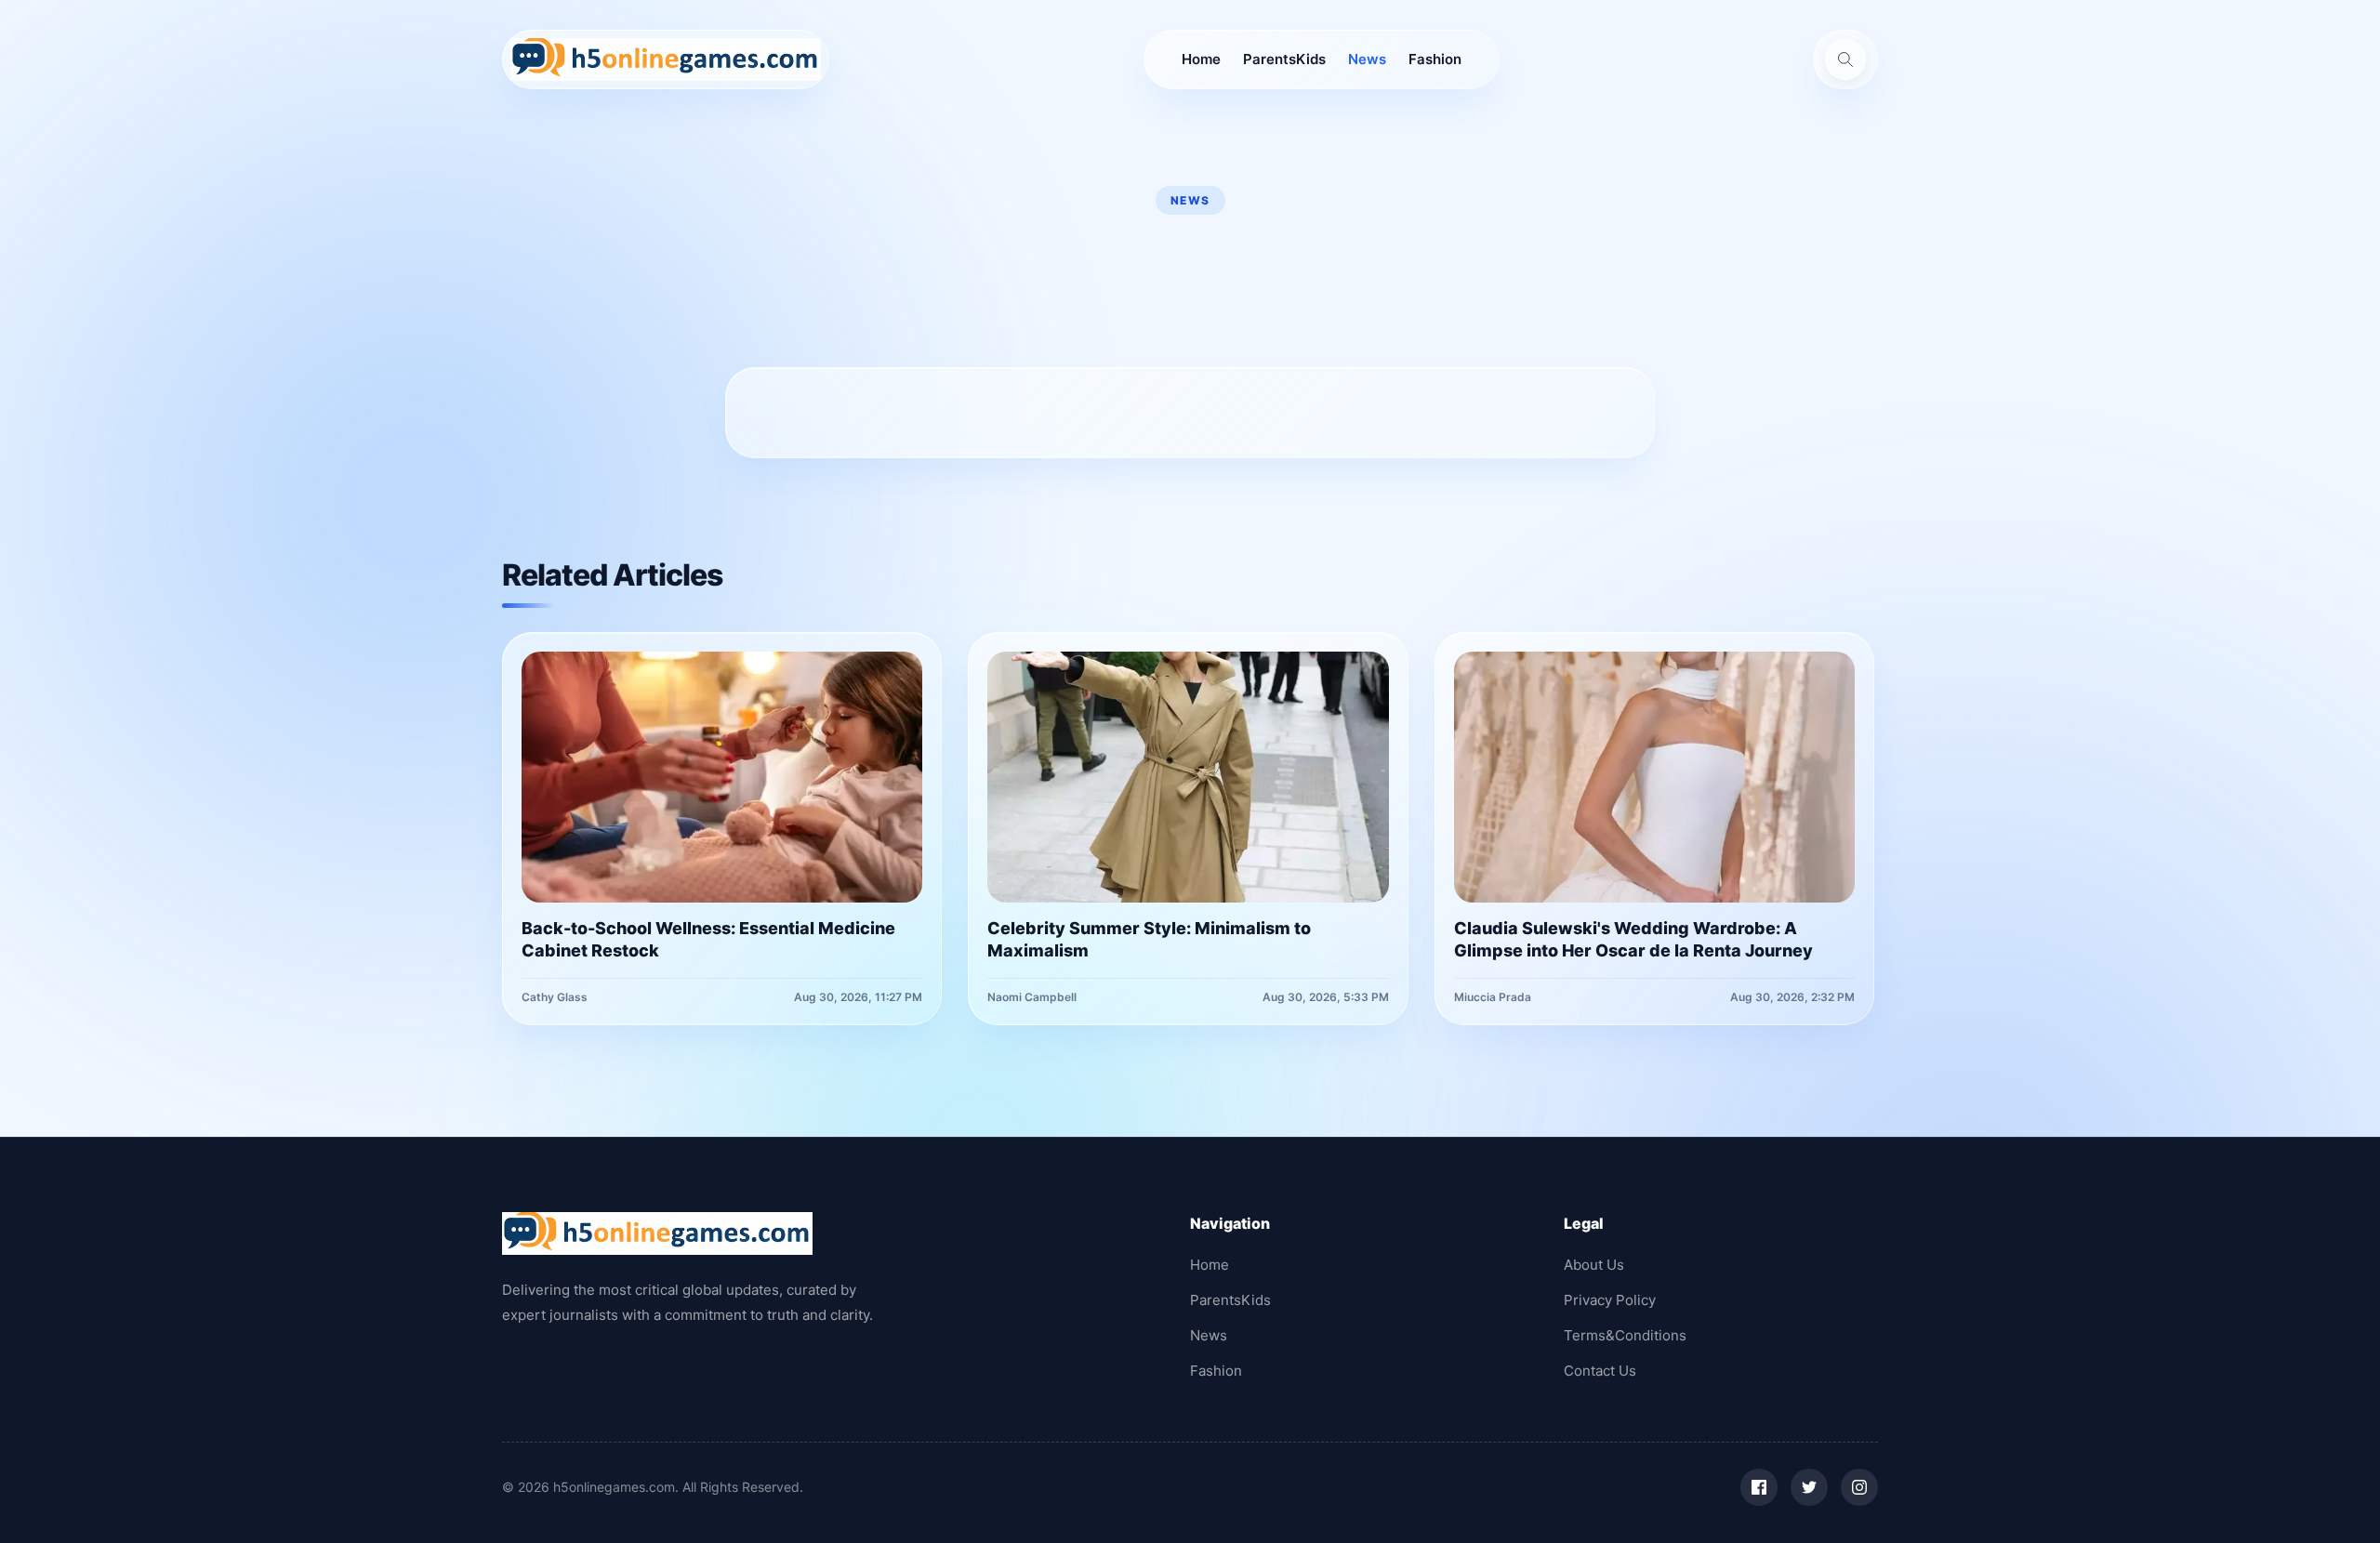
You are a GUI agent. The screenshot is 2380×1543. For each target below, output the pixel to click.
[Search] (1845, 59)
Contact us (1600, 1371)
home (1201, 59)
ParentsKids (1284, 59)
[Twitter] (1809, 1487)
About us (1594, 1265)
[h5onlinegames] (666, 59)
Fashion (1435, 59)
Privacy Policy (1610, 1300)
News (1367, 59)
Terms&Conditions (1625, 1335)
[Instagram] (1859, 1487)
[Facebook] (1759, 1487)
